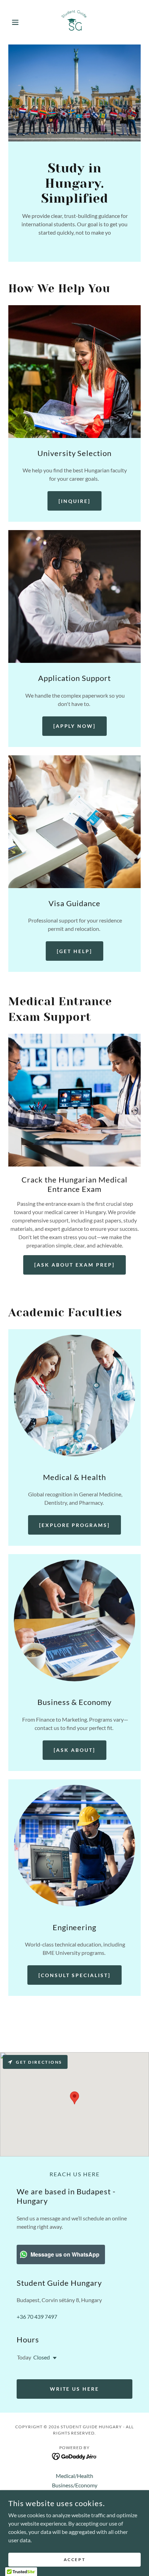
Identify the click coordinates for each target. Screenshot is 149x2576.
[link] (74, 22)
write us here (75, 2389)
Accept (74, 2559)
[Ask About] (74, 1750)
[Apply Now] (75, 726)
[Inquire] (74, 501)
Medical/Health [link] (74, 2476)
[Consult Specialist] (75, 1975)
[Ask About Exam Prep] (74, 1265)
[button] (18, 22)
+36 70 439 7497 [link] (37, 2317)
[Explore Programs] (75, 1525)
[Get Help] (74, 951)
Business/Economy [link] (75, 2485)
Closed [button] (42, 2357)
